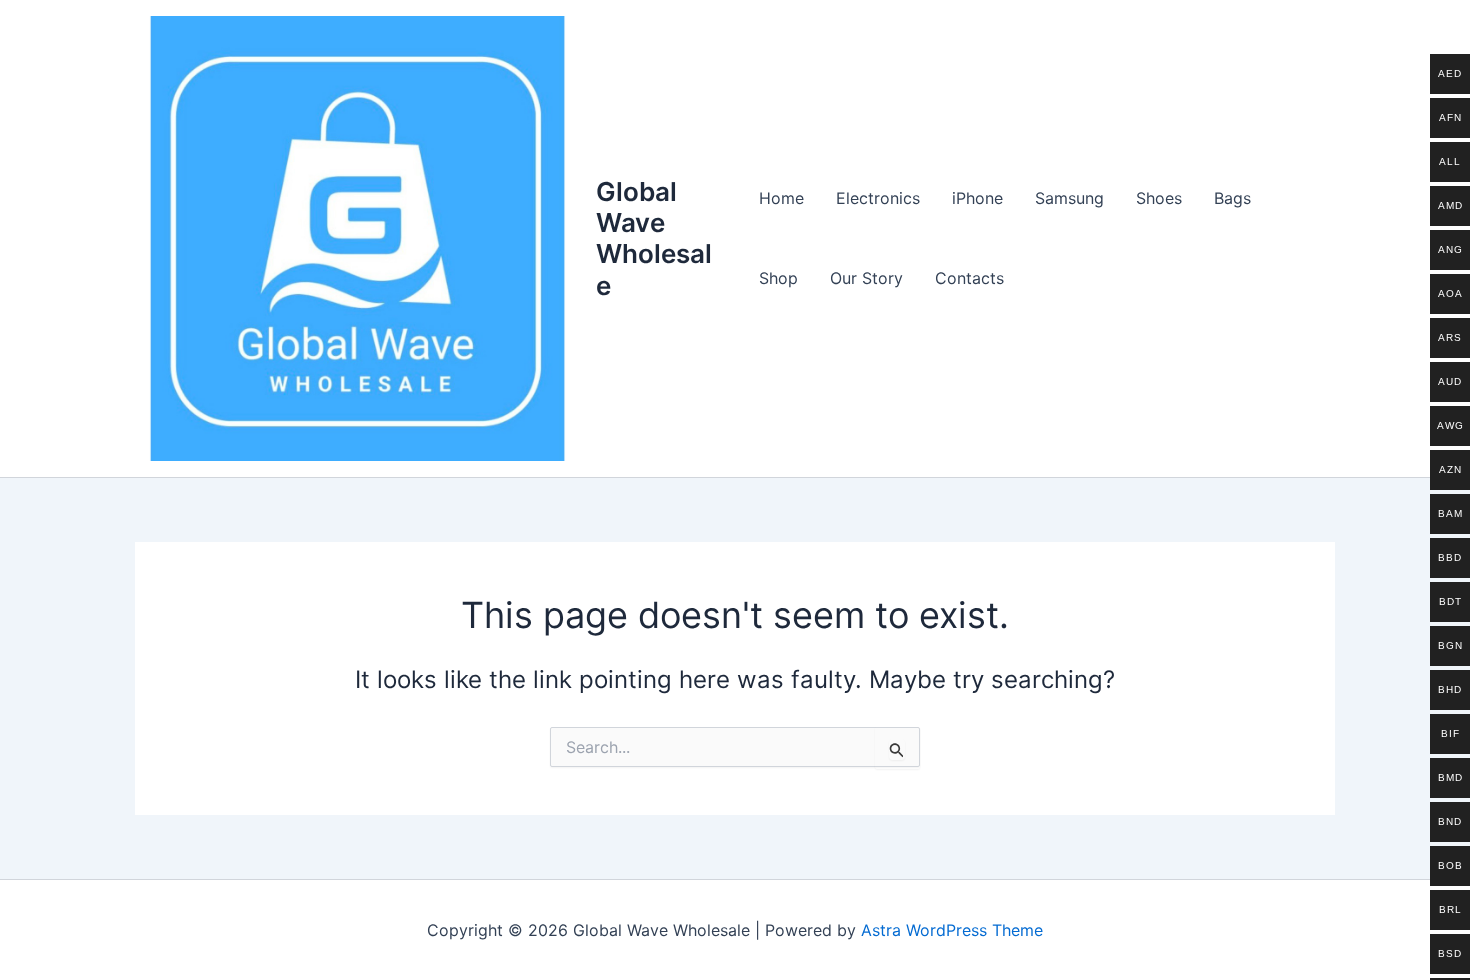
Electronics (878, 198)
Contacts (969, 278)
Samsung (1069, 198)
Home (781, 198)
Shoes (1159, 198)
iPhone (977, 198)
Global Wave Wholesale (654, 238)
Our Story (866, 278)
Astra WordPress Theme (952, 930)
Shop (778, 278)
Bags (1232, 198)
